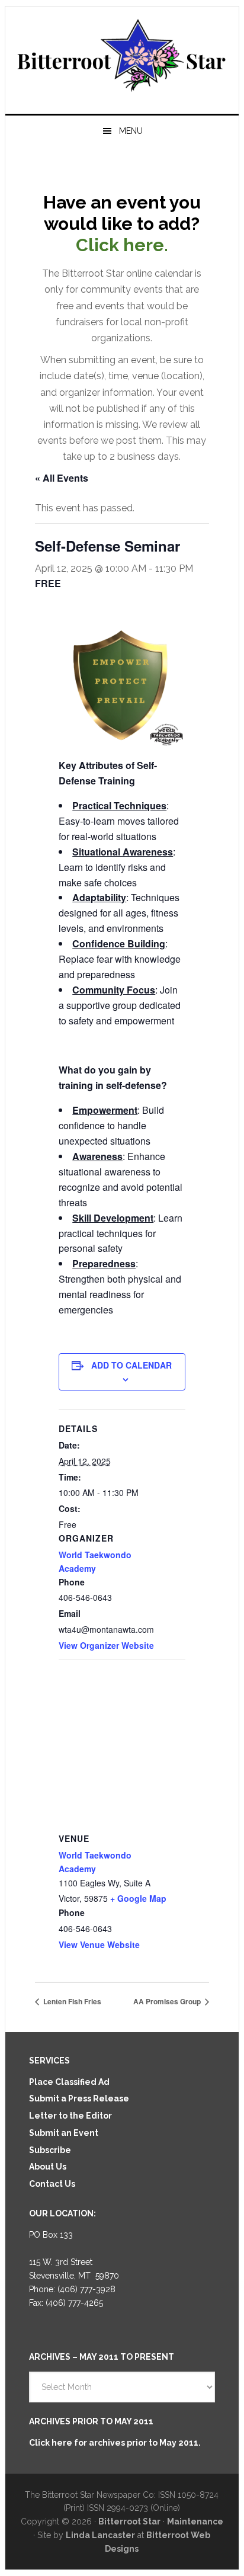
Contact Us (52, 2184)
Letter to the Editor (70, 2116)
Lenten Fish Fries (71, 2001)
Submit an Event (64, 2133)
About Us (48, 2167)
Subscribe (50, 2150)
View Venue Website (99, 1944)
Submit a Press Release (79, 2098)
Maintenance (195, 2521)
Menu (131, 131)
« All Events (62, 478)
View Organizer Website (106, 1645)
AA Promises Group (168, 2001)
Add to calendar (131, 1365)
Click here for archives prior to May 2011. (115, 2443)
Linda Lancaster (100, 2535)
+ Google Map (138, 1898)
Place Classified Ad (69, 2082)
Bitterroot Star (122, 55)
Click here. (122, 245)
